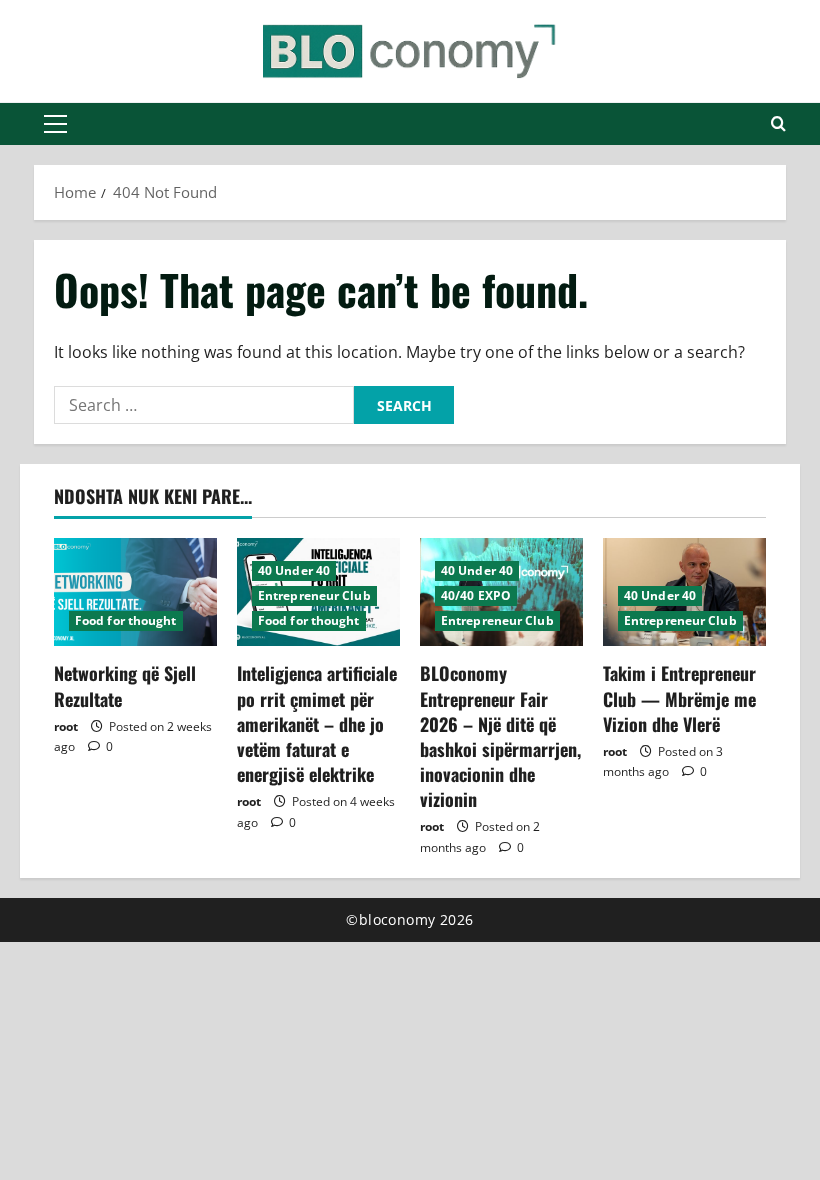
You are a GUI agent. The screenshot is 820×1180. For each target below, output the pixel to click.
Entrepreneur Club (314, 595)
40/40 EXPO (476, 595)
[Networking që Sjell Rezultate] (135, 592)
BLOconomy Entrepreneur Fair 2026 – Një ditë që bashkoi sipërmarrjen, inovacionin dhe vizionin (500, 736)
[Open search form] (778, 124)
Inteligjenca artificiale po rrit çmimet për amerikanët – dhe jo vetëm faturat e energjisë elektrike (317, 723)
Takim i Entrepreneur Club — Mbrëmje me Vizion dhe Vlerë (679, 698)
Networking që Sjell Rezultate (125, 685)
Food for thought (126, 620)
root (66, 726)
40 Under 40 (294, 570)
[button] (55, 124)
